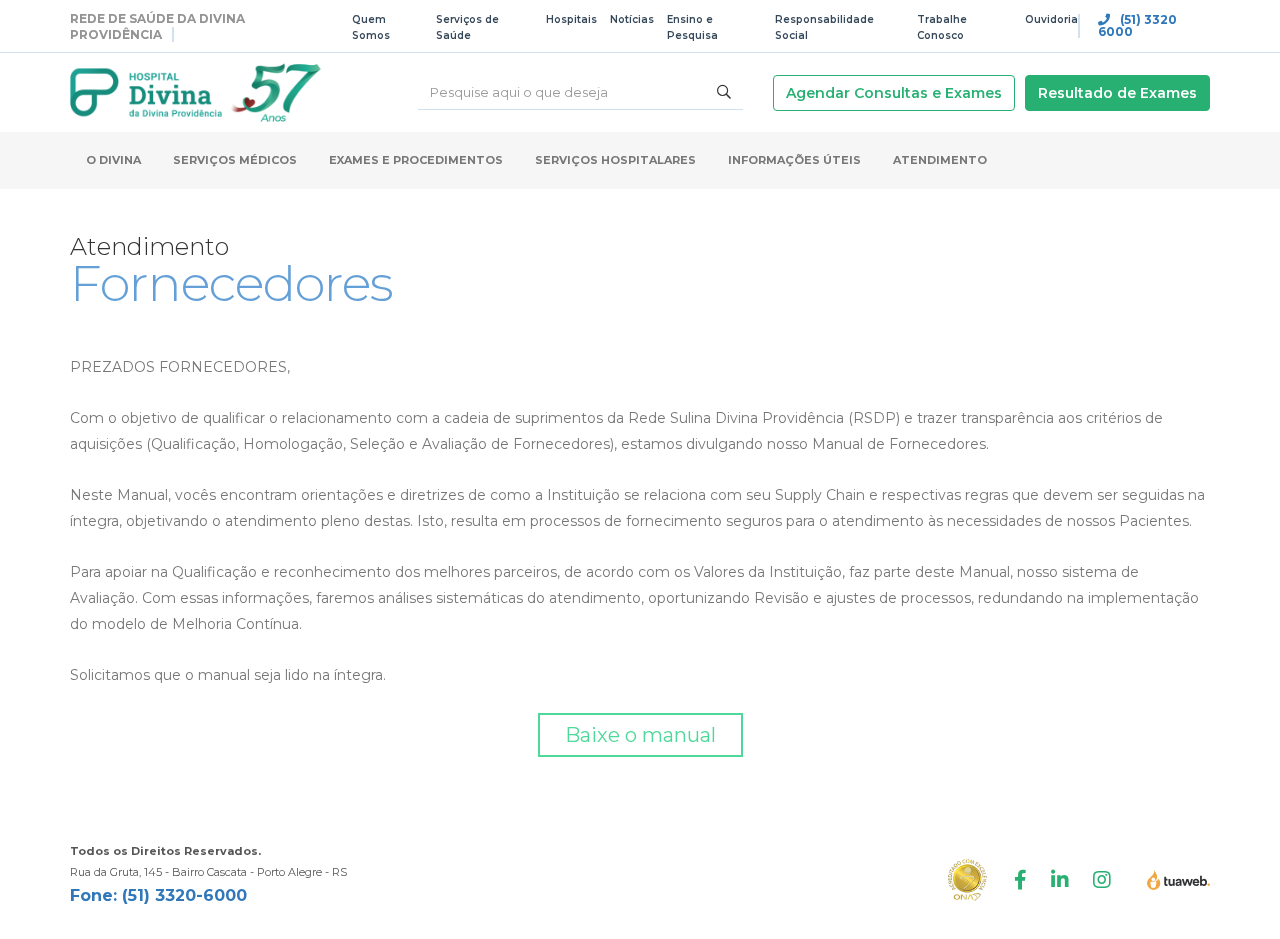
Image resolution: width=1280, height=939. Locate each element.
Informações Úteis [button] (794, 160)
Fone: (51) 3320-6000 (158, 895)
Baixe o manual (640, 735)
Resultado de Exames (1117, 93)
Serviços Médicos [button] (235, 160)
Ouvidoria (1051, 19)
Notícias (632, 19)
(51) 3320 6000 (1137, 26)
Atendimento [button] (940, 160)
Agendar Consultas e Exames (894, 93)
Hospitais (571, 19)
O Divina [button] (113, 160)
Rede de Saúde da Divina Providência (157, 26)
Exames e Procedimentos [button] (416, 160)
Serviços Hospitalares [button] (615, 160)
